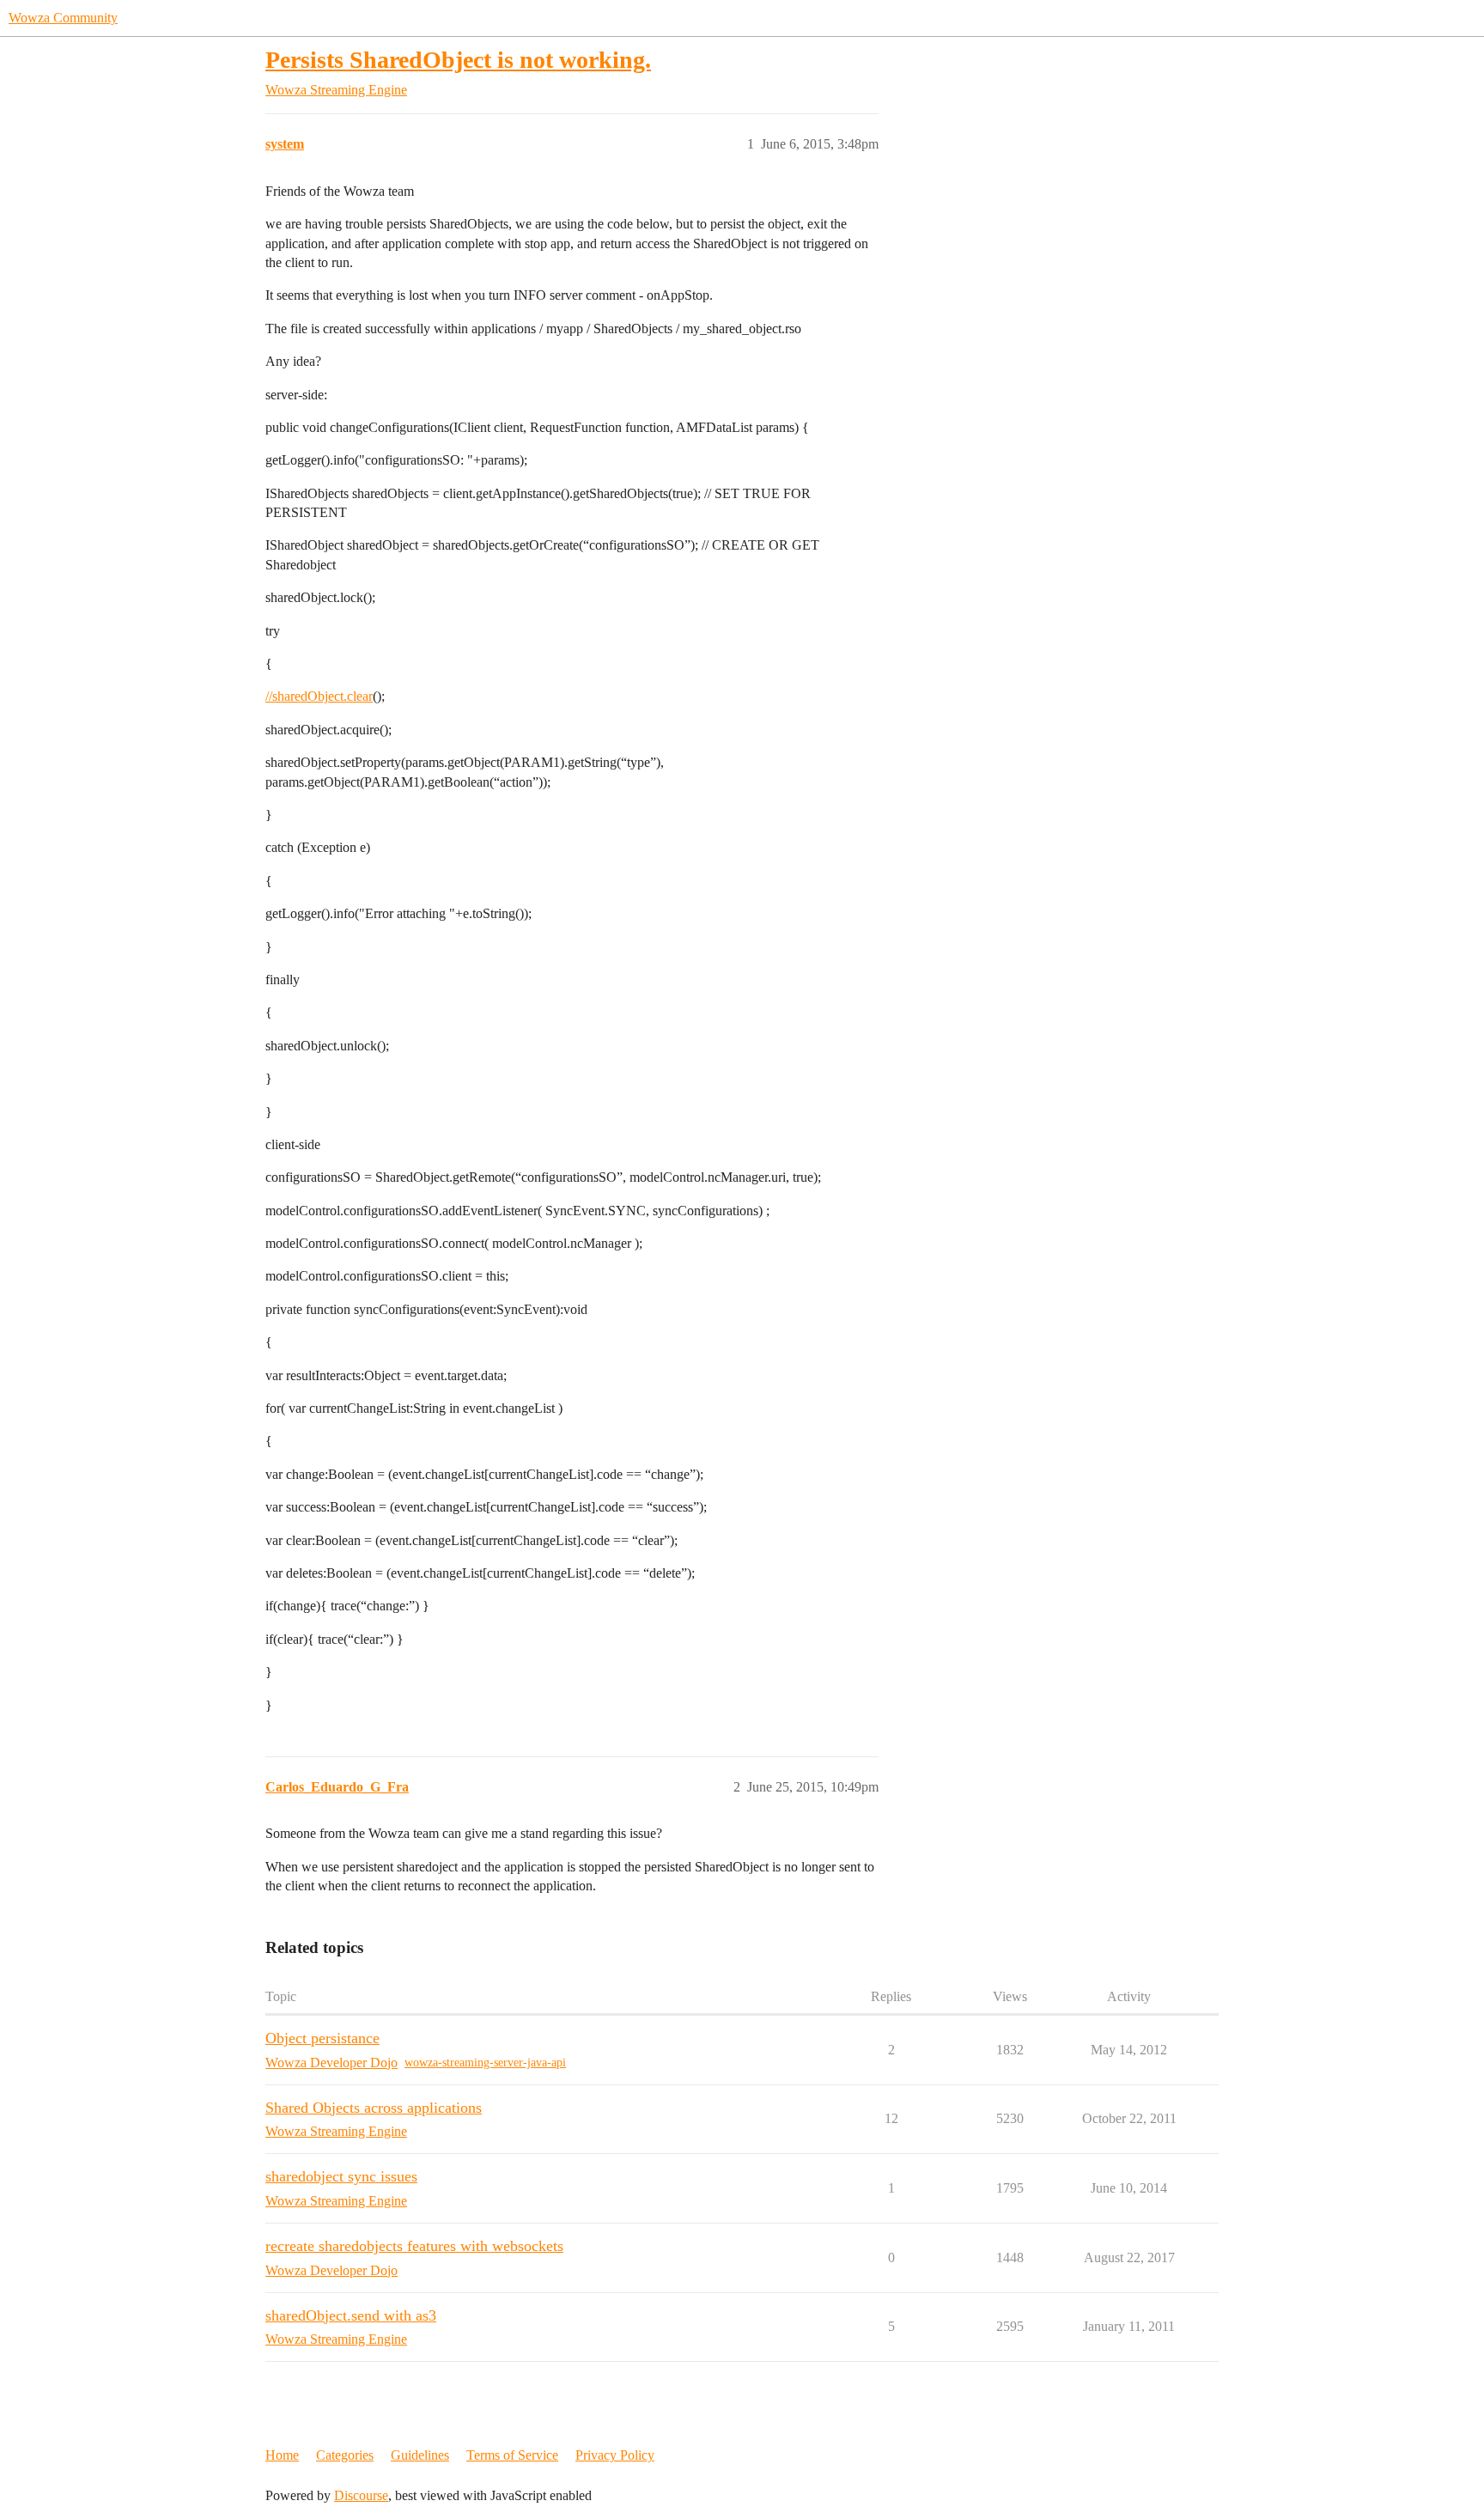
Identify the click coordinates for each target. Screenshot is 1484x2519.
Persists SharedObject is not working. (458, 60)
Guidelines (420, 2455)
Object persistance (322, 2038)
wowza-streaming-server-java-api (485, 2063)
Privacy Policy (615, 2455)
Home (282, 2455)
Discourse (361, 2495)
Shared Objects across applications (374, 2108)
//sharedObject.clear (319, 696)
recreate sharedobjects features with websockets (414, 2246)
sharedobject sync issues (341, 2176)
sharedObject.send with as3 (351, 2315)
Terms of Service (512, 2455)
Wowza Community (63, 18)
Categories (345, 2455)
